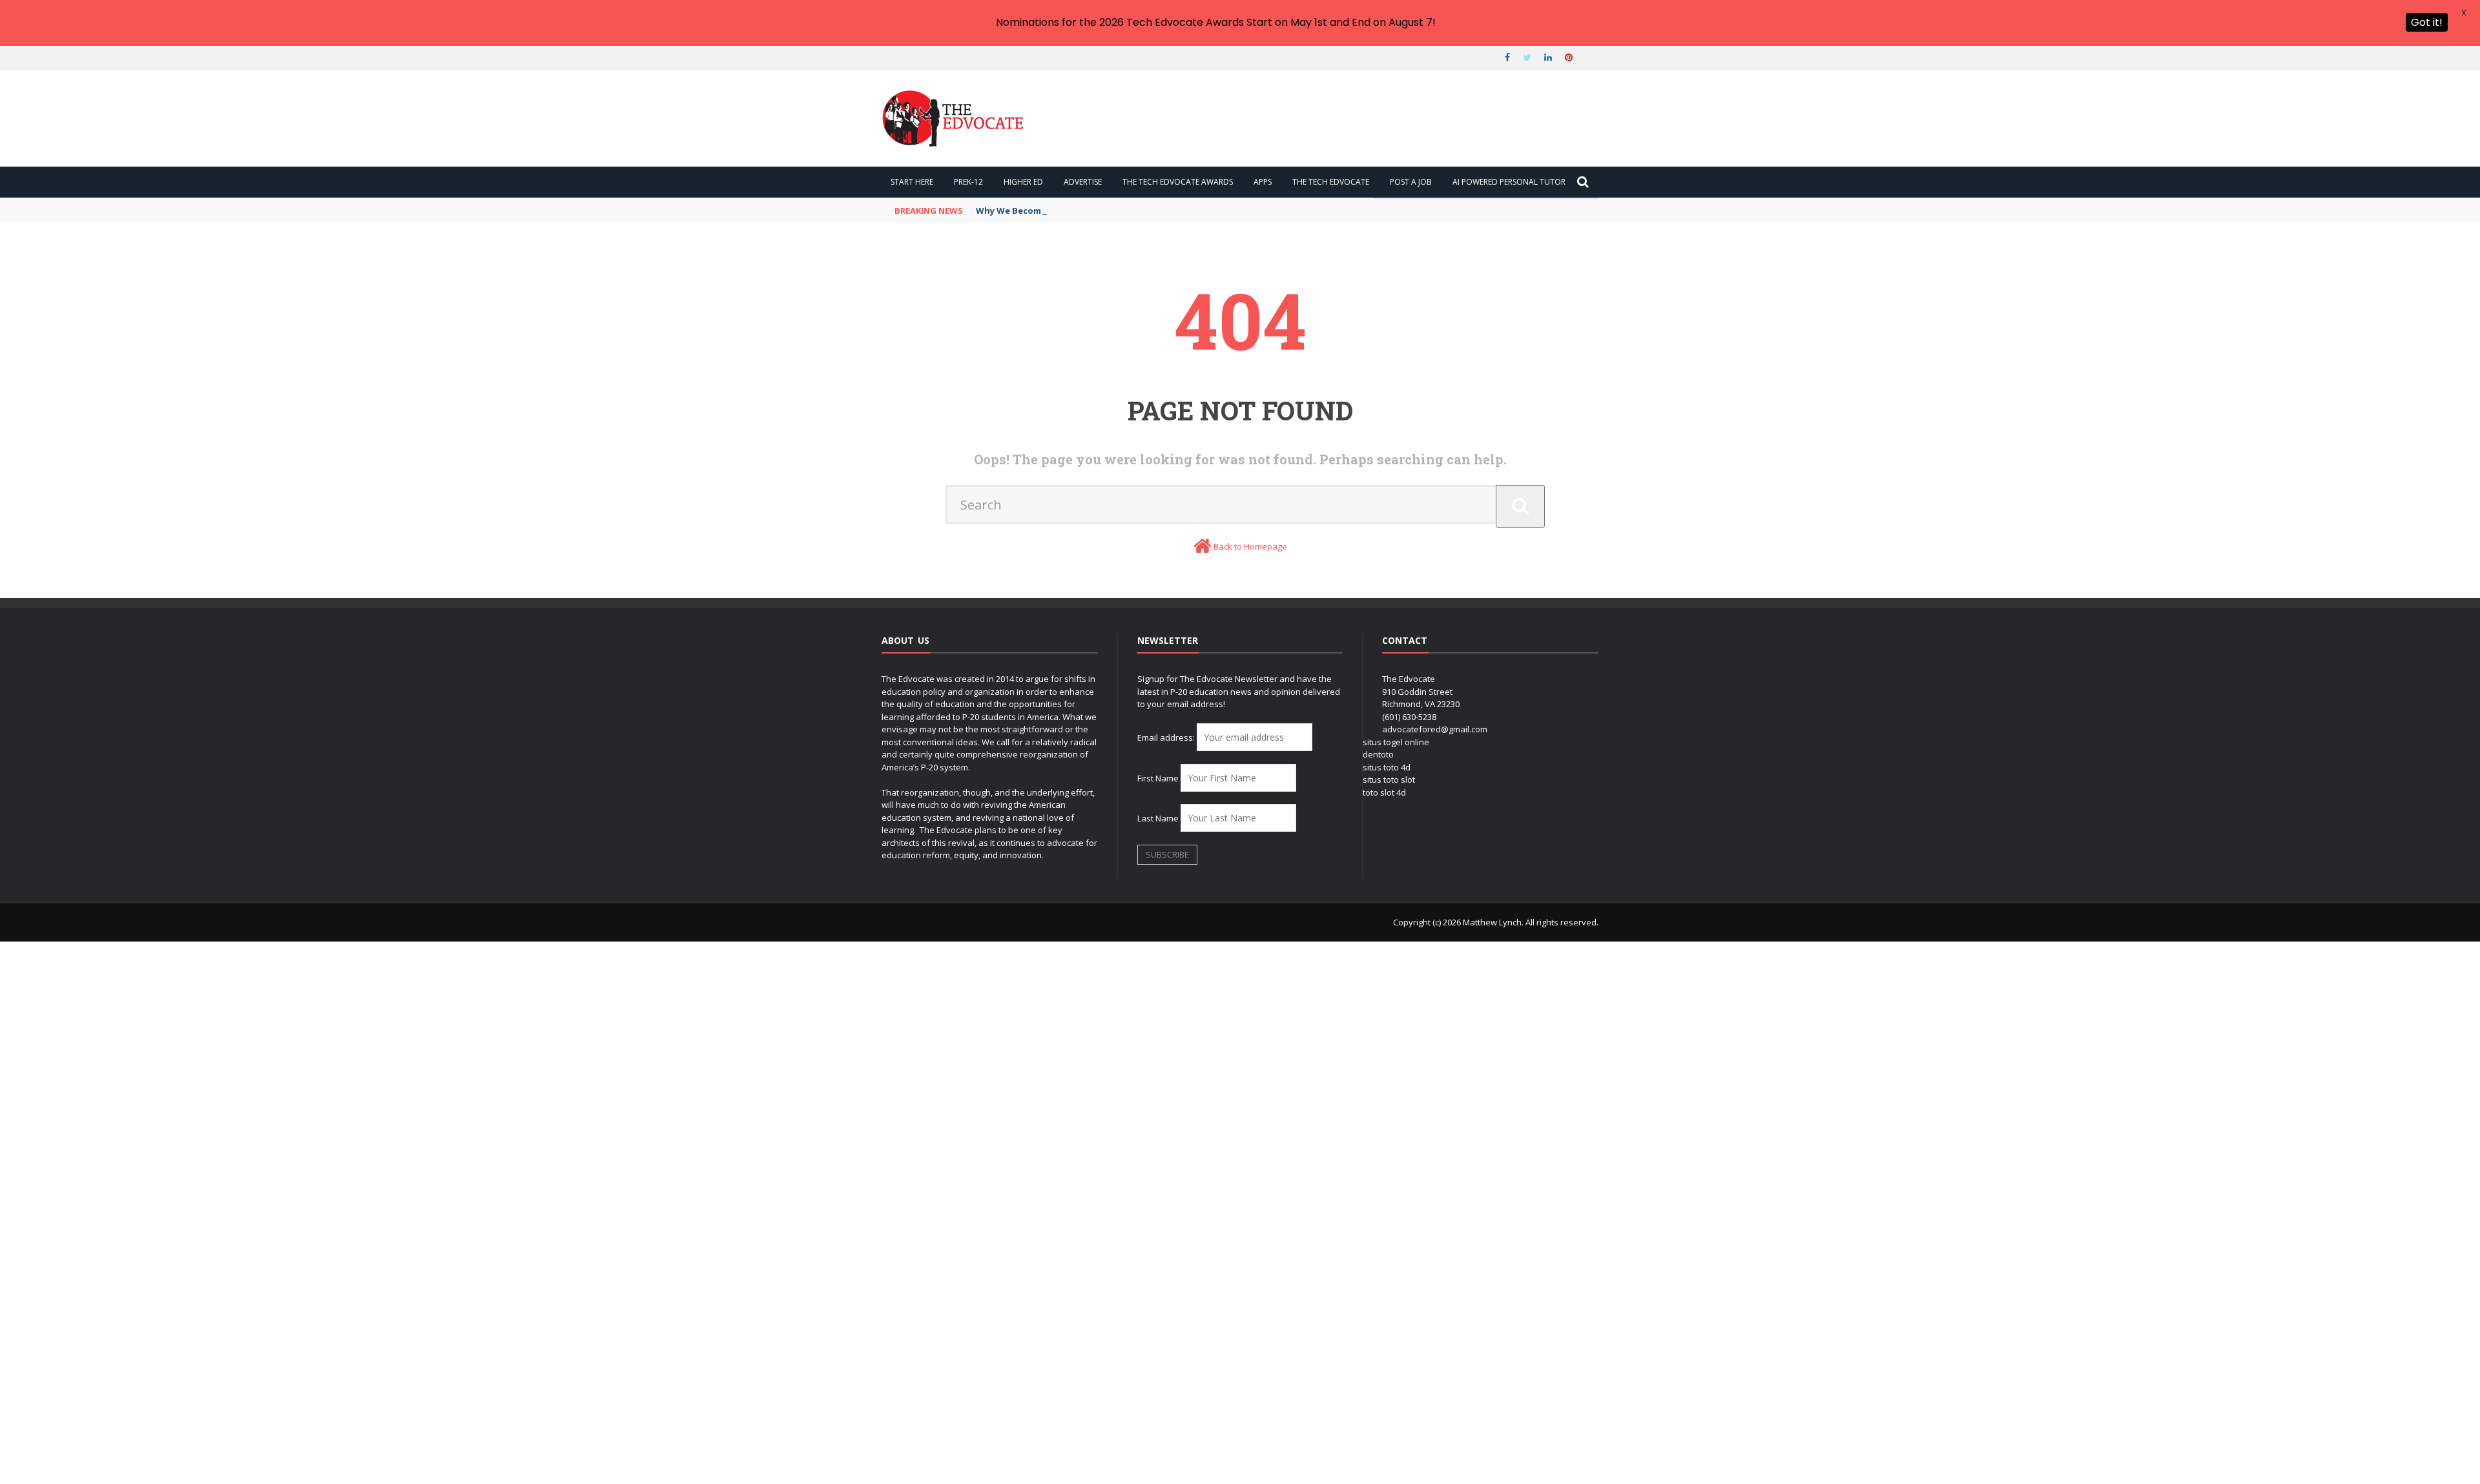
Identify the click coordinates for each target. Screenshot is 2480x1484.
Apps (1263, 182)
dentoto (1378, 754)
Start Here (912, 182)
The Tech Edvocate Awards (1178, 182)
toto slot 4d (1384, 792)
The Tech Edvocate (1331, 182)
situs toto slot (1389, 779)
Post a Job (1411, 182)
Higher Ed (1023, 182)
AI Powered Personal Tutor (1509, 182)
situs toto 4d (1387, 767)
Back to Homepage (1250, 546)
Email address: (1167, 737)
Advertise (1083, 182)
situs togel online (1396, 742)
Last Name (1158, 818)
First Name (1158, 778)
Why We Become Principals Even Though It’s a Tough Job (1098, 211)
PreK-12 (968, 182)
